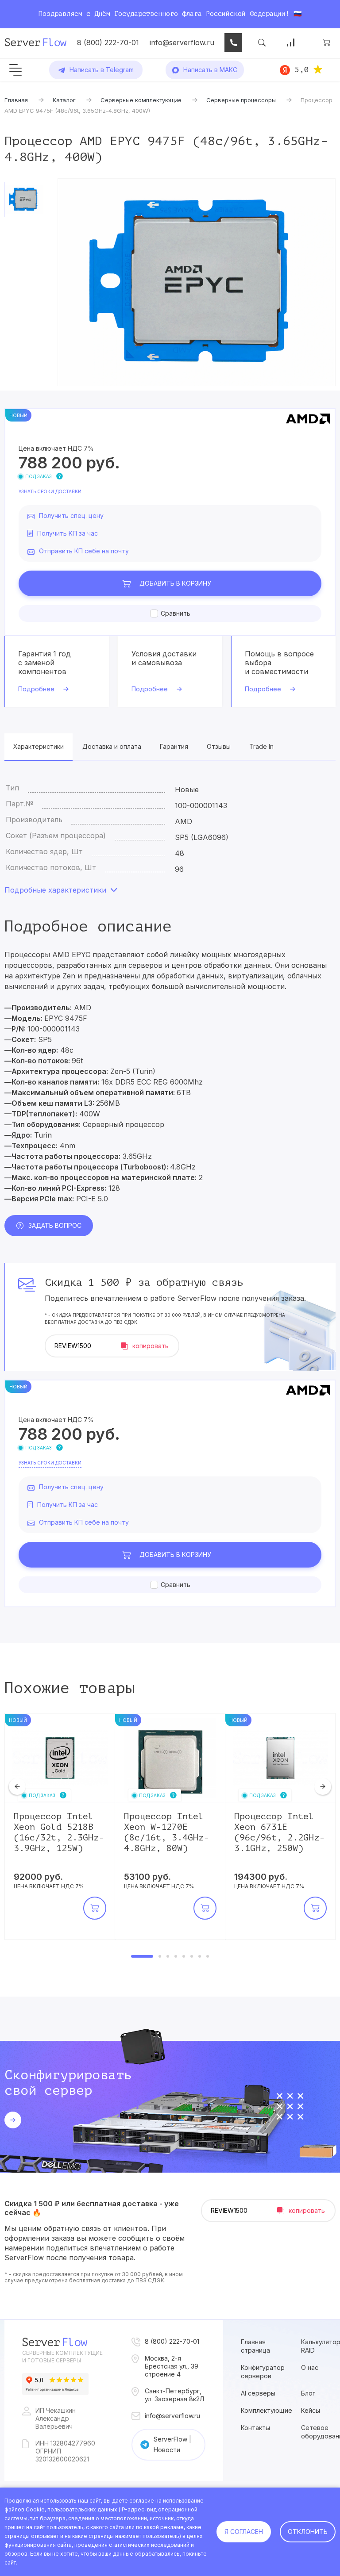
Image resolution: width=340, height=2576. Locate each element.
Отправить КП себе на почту (84, 551)
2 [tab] (160, 1956)
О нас (310, 2367)
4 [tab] (176, 1956)
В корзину (175, 583)
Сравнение (291, 42)
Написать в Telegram (102, 70)
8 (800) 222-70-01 (108, 42)
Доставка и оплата (112, 746)
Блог (308, 2393)
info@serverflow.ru (182, 42)
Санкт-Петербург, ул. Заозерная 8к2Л (174, 2395)
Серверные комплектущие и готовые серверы (62, 2357)
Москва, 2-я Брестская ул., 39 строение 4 (172, 2366)
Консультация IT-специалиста (233, 42)
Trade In (261, 746)
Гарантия (174, 746)
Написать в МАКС (210, 70)
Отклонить (308, 2532)
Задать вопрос (55, 1225)
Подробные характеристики (55, 890)
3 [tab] (168, 1956)
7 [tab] (200, 1956)
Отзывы (219, 746)
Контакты (255, 2428)
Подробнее (36, 689)
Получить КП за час (68, 533)
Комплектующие (267, 2410)
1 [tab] (142, 1956)
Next (323, 1786)
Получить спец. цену (71, 516)
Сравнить (176, 613)
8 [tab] (208, 1956)
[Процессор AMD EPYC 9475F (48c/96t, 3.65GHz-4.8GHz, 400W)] (197, 282)
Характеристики (39, 746)
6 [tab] (192, 1956)
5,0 (302, 69)
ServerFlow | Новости (172, 2444)
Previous (17, 1786)
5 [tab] (184, 1956)
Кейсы (311, 2410)
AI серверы (258, 2393)
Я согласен (244, 2532)
